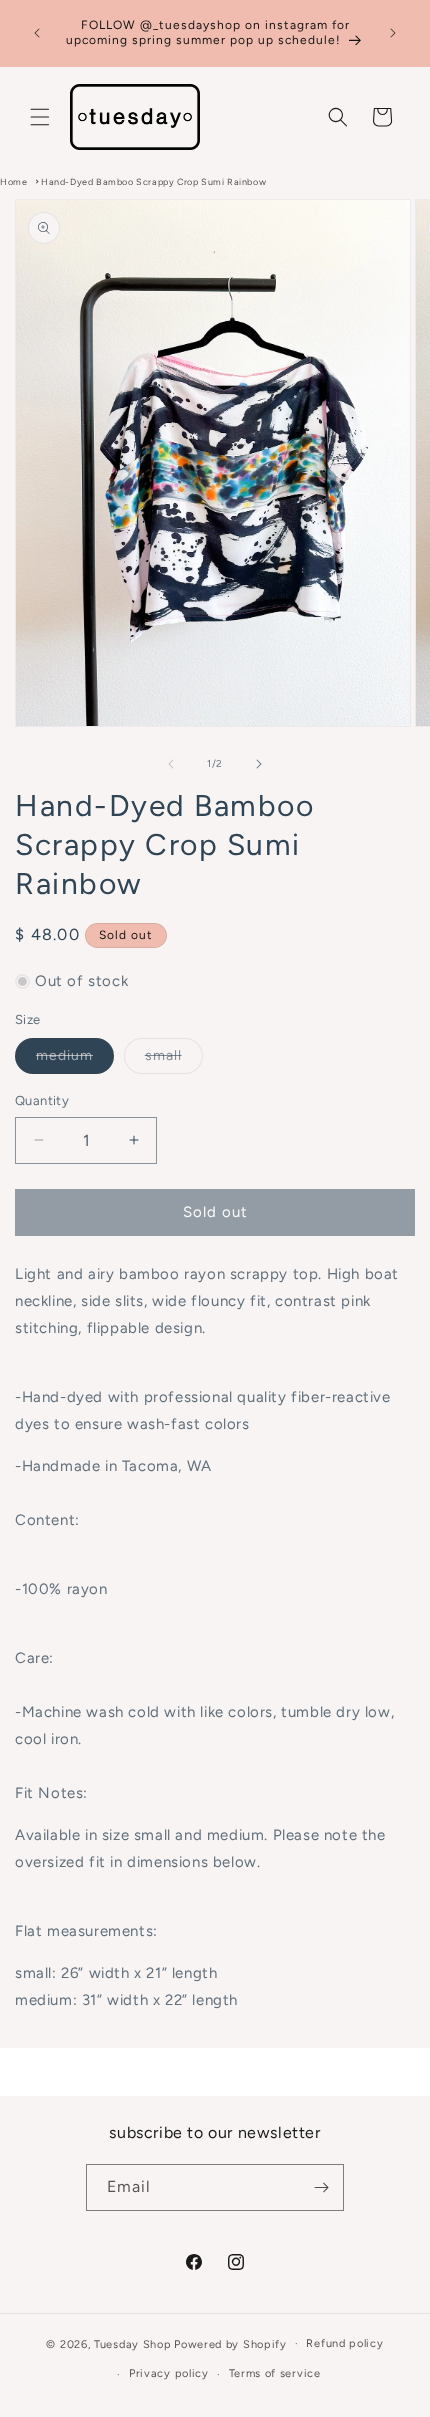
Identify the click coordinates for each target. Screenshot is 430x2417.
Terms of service (275, 2373)
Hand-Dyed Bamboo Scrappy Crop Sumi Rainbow (153, 181)
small (174, 1060)
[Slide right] (259, 764)
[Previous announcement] (37, 33)
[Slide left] (171, 764)
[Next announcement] (393, 33)
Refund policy (344, 2343)
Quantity (42, 1100)
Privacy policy (169, 2373)
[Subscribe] (321, 2187)
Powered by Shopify (230, 2343)
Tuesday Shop (132, 2343)
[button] (40, 117)
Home (13, 181)
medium (75, 1060)
